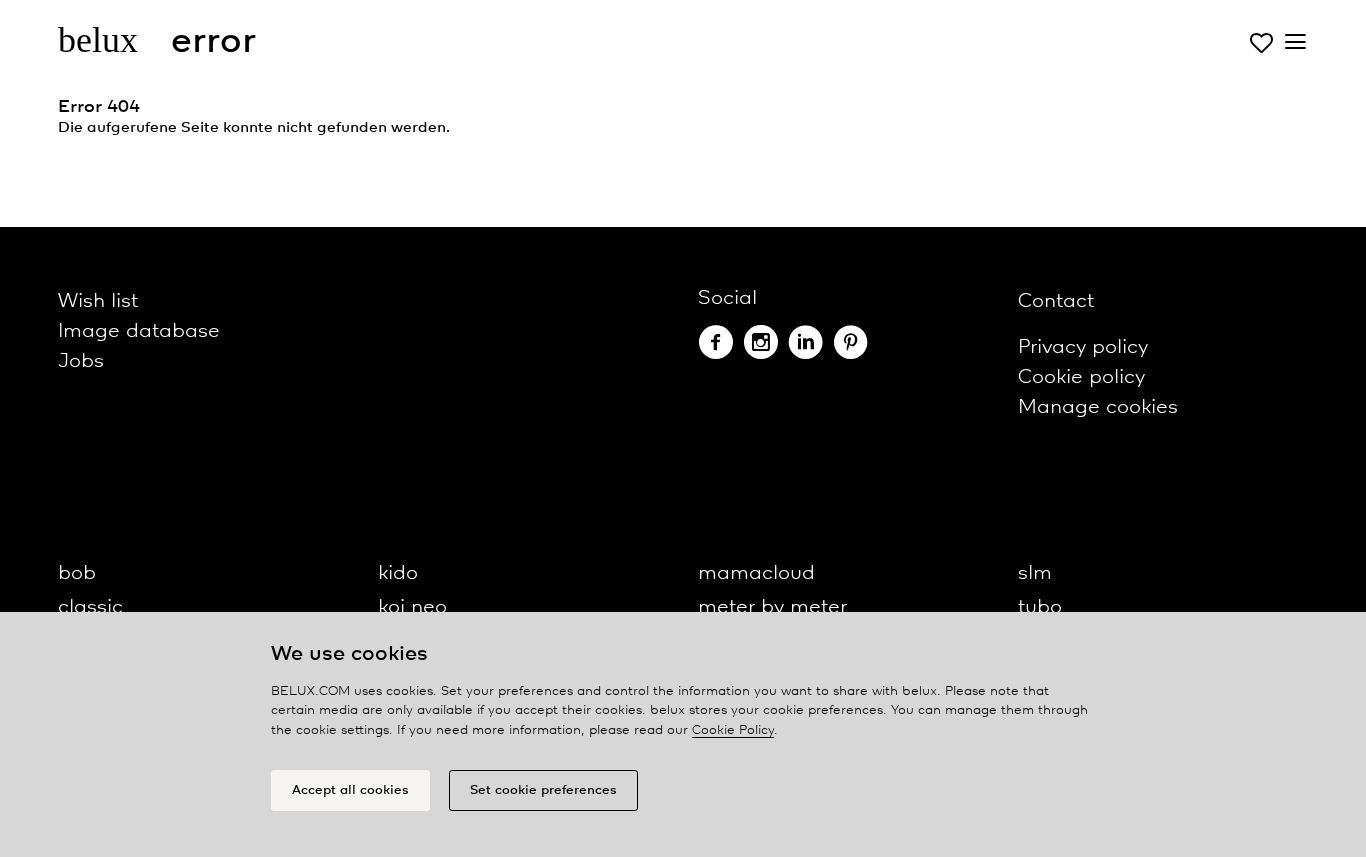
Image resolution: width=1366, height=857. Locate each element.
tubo (1040, 607)
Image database (139, 331)
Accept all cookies (350, 790)
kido (398, 573)
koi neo (412, 607)
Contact (1056, 301)
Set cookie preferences (543, 790)
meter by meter (772, 607)
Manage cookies (1098, 407)
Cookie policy (1081, 377)
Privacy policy (1083, 347)
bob (77, 573)
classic (90, 607)
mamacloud (756, 573)
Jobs (81, 361)
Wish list (98, 301)
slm (1035, 573)
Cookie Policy (733, 730)
